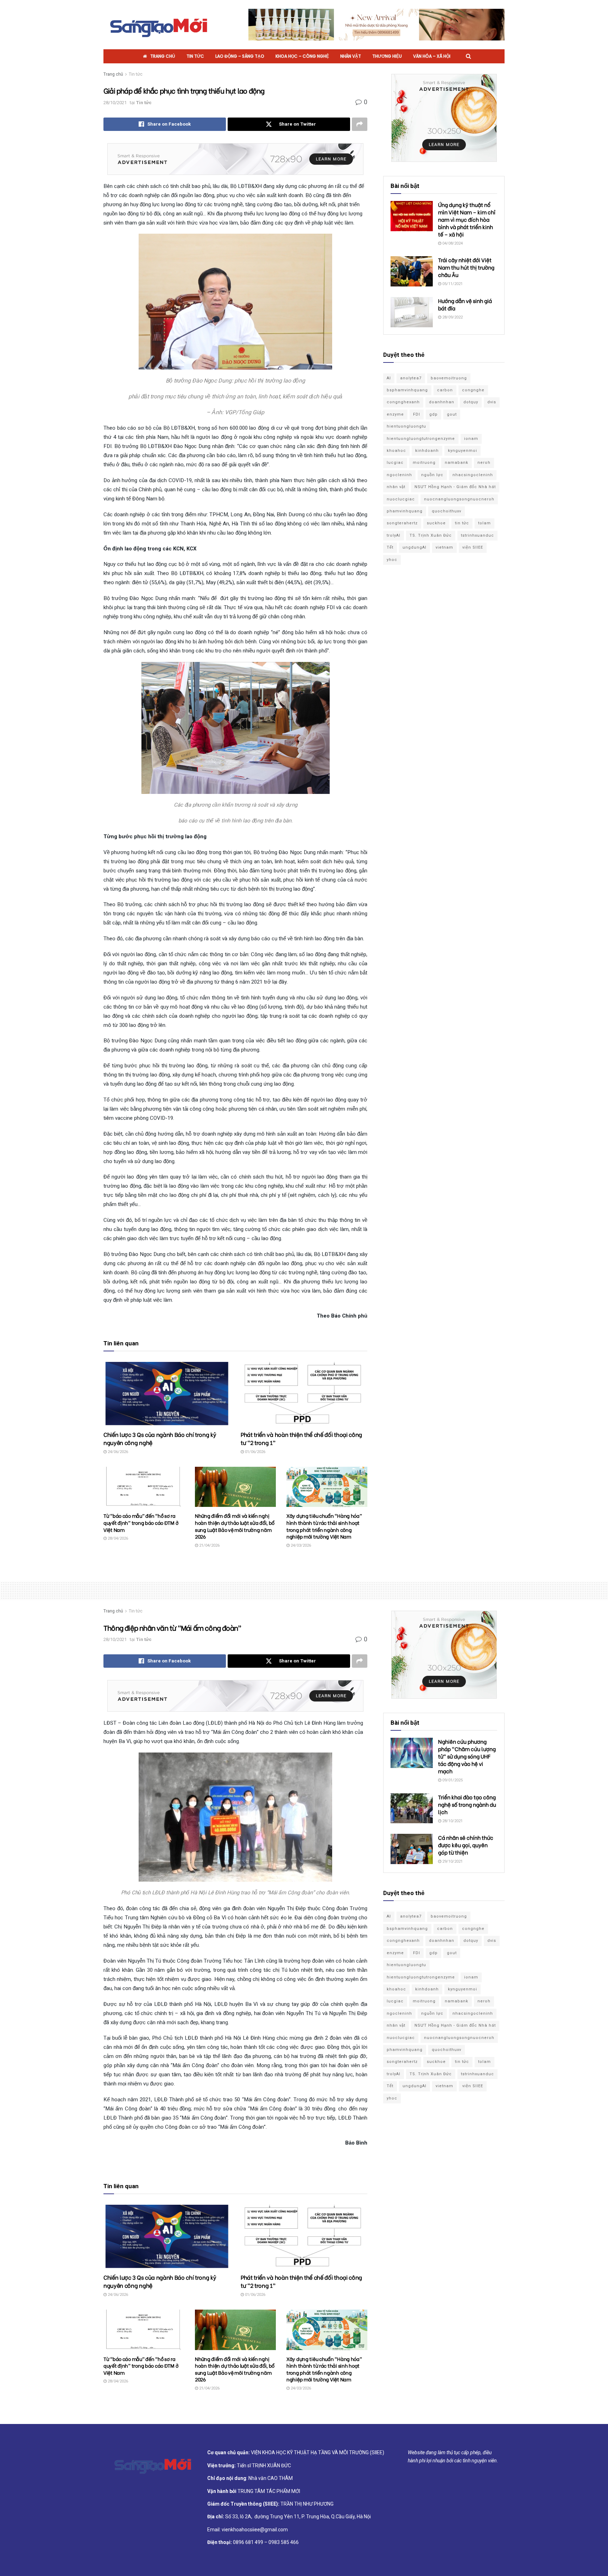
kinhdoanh (427, 451)
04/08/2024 (452, 243)
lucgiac (395, 463)
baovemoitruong (449, 378)
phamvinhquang (405, 511)
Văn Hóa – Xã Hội (432, 56)
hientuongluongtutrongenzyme (421, 439)
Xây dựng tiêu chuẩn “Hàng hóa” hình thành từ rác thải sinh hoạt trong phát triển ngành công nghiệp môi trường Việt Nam (324, 1526)
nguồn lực (432, 475)
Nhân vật (351, 56)
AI (389, 378)
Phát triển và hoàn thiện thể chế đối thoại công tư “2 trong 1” (301, 1438)
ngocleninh (399, 475)
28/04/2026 (117, 1538)
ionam (471, 439)
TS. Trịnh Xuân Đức (431, 535)
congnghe (473, 390)
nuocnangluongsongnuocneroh (459, 499)
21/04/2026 (209, 1545)
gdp (433, 414)
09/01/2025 (452, 1780)
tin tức (462, 523)
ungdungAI (414, 547)
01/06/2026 (255, 1452)
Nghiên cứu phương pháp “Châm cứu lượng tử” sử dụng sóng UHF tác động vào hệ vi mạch (467, 1756)
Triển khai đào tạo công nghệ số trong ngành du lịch (467, 1804)
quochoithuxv (446, 511)
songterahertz (402, 523)
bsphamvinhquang (407, 390)
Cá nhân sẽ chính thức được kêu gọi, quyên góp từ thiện (466, 1845)
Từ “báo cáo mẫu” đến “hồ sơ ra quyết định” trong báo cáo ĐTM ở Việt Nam (141, 1522)
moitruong (424, 463)
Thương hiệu (387, 56)
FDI (417, 414)
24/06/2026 (117, 1452)
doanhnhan (442, 402)
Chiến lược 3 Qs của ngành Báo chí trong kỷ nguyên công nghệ (160, 1438)
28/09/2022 (452, 317)
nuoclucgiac (401, 499)
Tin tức (195, 56)
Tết (390, 547)
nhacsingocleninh (473, 475)
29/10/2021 (452, 1861)
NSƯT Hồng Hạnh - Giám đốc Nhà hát (455, 487)
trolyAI (394, 535)
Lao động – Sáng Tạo (240, 56)
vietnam (444, 547)
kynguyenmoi (463, 451)
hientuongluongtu (406, 426)
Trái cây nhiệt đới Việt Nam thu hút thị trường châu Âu (466, 267)
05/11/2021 (452, 284)
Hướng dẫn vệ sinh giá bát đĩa (465, 304)
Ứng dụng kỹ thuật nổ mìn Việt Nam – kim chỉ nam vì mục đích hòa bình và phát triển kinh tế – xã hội (467, 219)
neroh (484, 463)
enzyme (395, 414)
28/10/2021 (115, 103)
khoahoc (396, 451)
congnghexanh (403, 402)
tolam (484, 523)
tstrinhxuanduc (477, 535)
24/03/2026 (300, 1545)
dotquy (471, 402)
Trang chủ (163, 56)
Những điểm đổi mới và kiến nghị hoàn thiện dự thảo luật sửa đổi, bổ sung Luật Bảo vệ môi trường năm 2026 (235, 1526)
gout (452, 414)
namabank (457, 463)
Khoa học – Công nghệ (302, 56)
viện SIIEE (473, 547)
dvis (492, 402)
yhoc (392, 560)
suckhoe (436, 523)
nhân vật (396, 487)
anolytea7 (411, 378)
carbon (445, 390)
